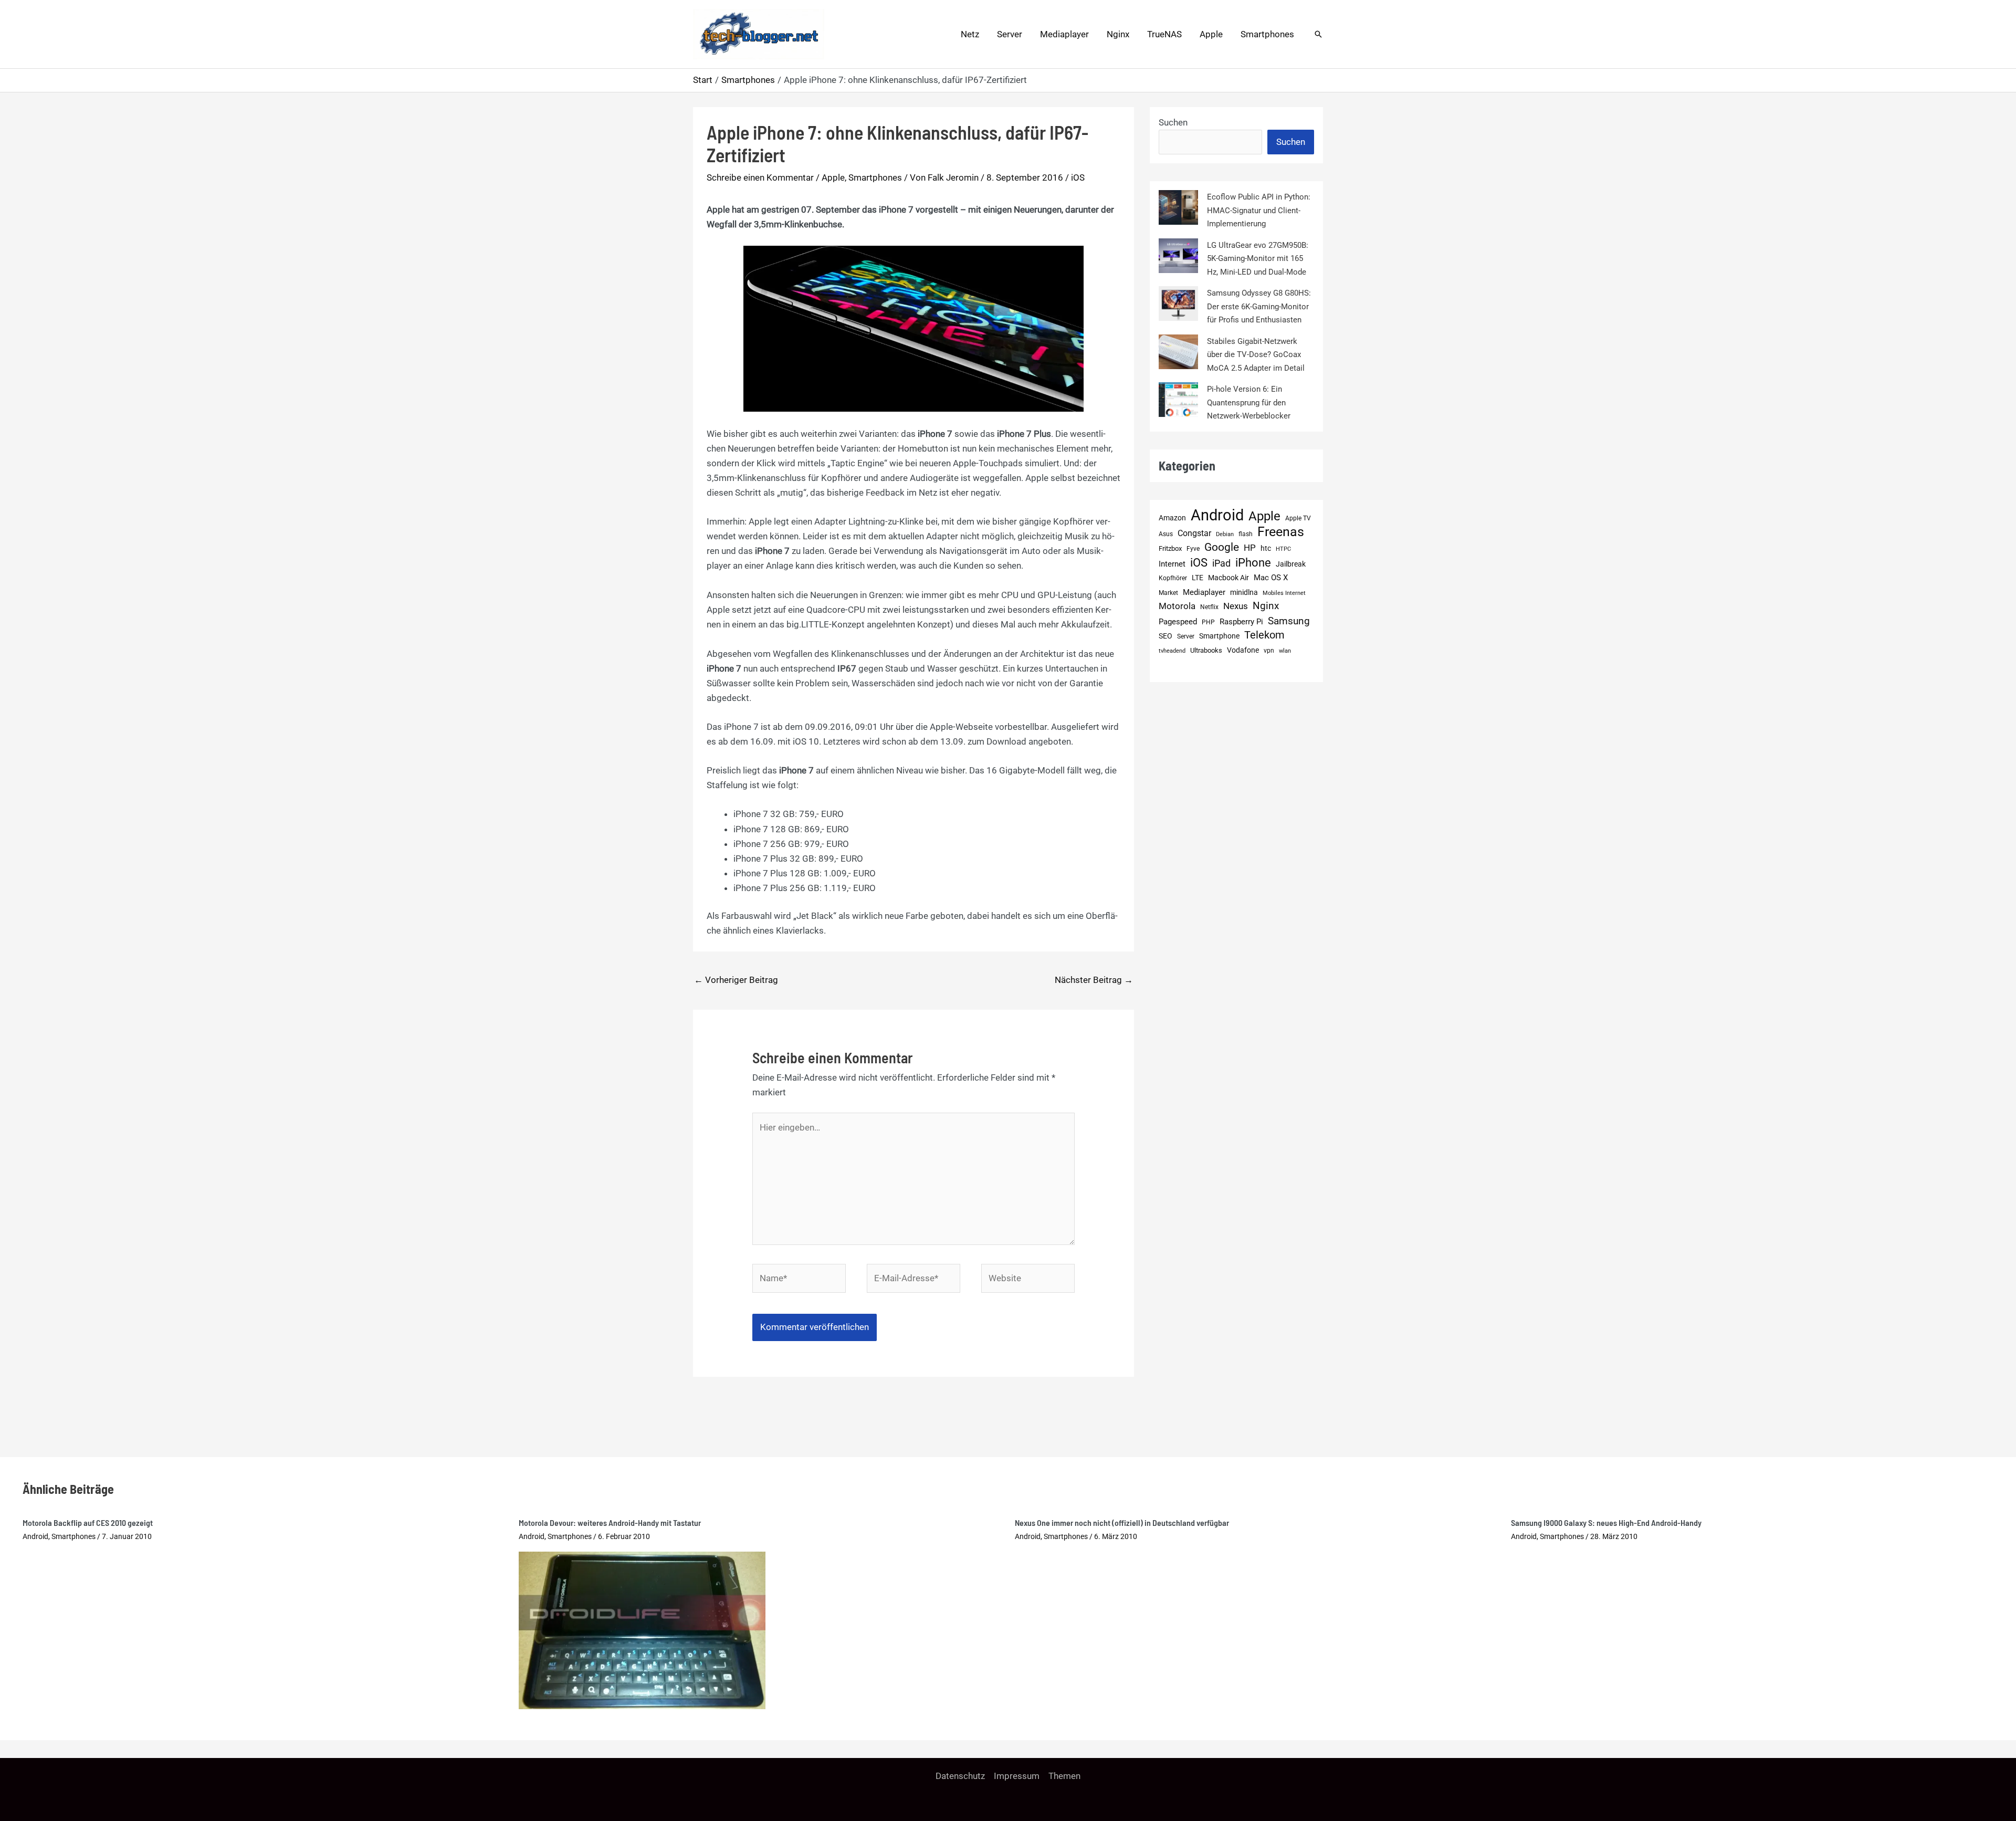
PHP (1208, 622)
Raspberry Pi (1241, 622)
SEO (1165, 636)
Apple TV (1298, 518)
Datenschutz (960, 1776)
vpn (1269, 651)
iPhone (1253, 563)
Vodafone (1243, 650)
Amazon (1172, 518)
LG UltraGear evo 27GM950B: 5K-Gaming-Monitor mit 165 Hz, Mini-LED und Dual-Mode (1258, 259)
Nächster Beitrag (1094, 980)
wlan (1285, 651)
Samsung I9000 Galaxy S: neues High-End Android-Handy (1606, 1522)
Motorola (1177, 606)
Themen (1064, 1776)
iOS (1078, 177)
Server (1010, 34)
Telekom (1264, 635)
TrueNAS (1164, 34)
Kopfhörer (1173, 578)
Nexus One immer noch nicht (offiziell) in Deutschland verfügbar (1122, 1522)
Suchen (1173, 122)
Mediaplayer (1064, 34)
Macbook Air (1228, 578)
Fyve (1193, 549)
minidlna (1244, 593)
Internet (1172, 564)
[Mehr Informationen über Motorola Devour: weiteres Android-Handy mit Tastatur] (642, 1629)
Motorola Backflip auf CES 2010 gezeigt (88, 1522)
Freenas (1281, 532)
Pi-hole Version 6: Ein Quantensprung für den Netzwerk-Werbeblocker (1249, 402)
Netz (970, 34)
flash (1246, 534)
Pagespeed (1178, 622)
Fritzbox (1170, 548)
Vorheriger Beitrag (736, 980)
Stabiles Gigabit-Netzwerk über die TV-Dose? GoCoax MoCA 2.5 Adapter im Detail (1256, 355)
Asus (1166, 534)
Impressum (1017, 1776)
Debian (1225, 534)
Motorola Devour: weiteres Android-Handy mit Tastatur (610, 1522)
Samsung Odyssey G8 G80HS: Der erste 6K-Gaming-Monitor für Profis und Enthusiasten (1259, 306)
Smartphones (1267, 34)
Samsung (1289, 621)
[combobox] (1210, 142)
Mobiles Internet (1284, 593)
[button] (1318, 34)
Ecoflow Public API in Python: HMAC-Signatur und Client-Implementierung (1259, 210)
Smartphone (1219, 636)
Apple (1211, 34)
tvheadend (1172, 651)
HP (1250, 548)
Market (1168, 593)
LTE (1198, 578)
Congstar (1194, 533)
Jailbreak (1291, 564)
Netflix (1209, 607)
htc (1266, 548)
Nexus (1236, 606)
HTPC (1283, 549)
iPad (1221, 563)
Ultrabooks (1206, 650)
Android (1217, 516)
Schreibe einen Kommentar (760, 177)
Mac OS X (1271, 578)
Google (1222, 547)
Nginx (1118, 34)
